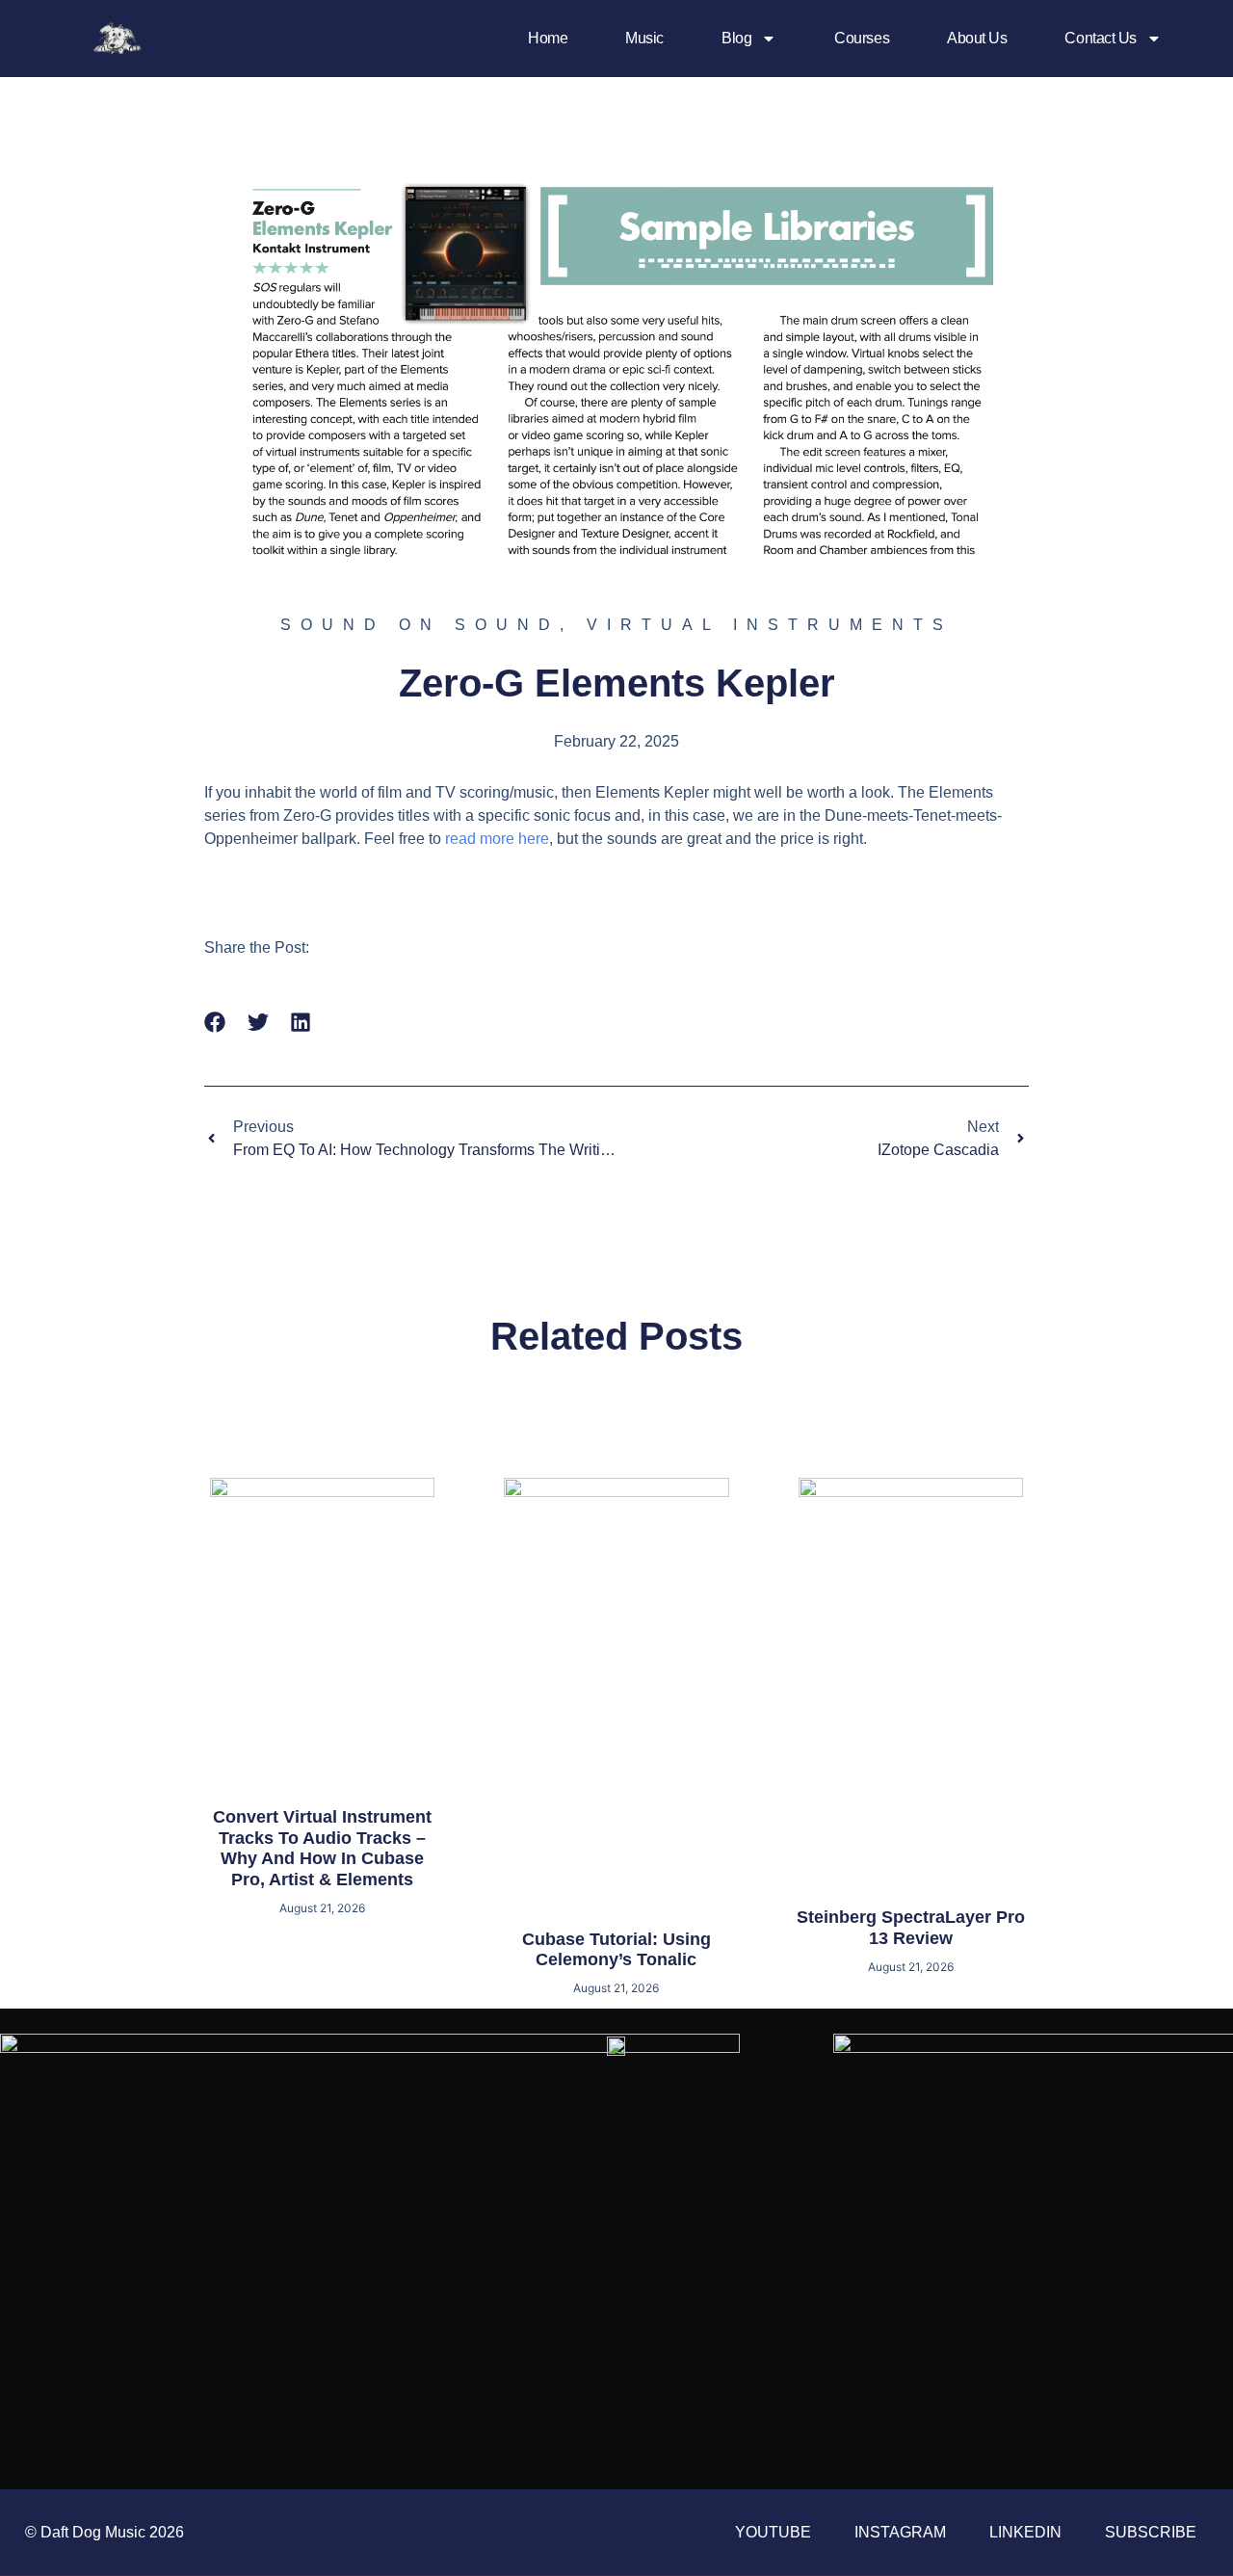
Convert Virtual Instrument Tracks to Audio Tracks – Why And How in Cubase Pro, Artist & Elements (322, 1848)
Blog (736, 38)
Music (644, 38)
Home (548, 38)
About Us (977, 38)
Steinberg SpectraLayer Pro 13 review (911, 1928)
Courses (862, 38)
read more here (497, 839)
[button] (215, 1023)
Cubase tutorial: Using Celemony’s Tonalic (616, 1950)
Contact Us (1101, 38)
